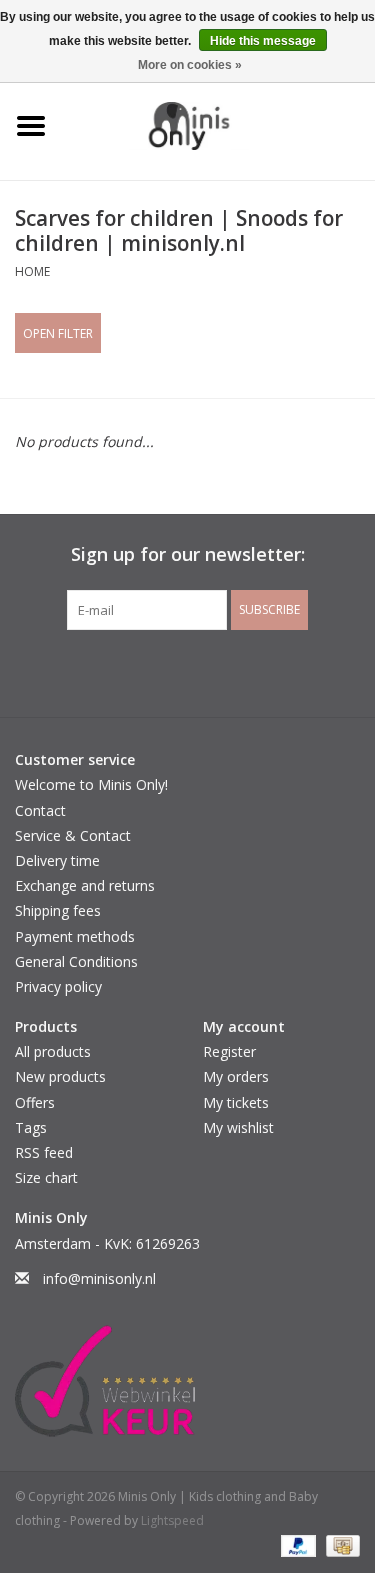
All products (53, 1051)
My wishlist (238, 1127)
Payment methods (75, 936)
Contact (40, 810)
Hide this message (263, 41)
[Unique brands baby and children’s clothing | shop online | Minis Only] (219, 124)
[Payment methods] (296, 1545)
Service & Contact (73, 835)
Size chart (46, 1177)
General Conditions (76, 961)
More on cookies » (190, 65)
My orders (236, 1076)
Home (32, 271)
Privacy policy (58, 986)
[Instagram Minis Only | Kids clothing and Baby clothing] (206, 671)
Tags (31, 1127)
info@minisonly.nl (99, 1278)
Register (229, 1051)
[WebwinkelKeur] (187, 1381)
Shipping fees (58, 910)
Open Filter (58, 333)
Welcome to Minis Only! (91, 784)
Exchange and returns (85, 885)
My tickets (236, 1102)
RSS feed (44, 1152)
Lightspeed (172, 1520)
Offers (35, 1102)
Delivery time (57, 860)
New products (60, 1076)
